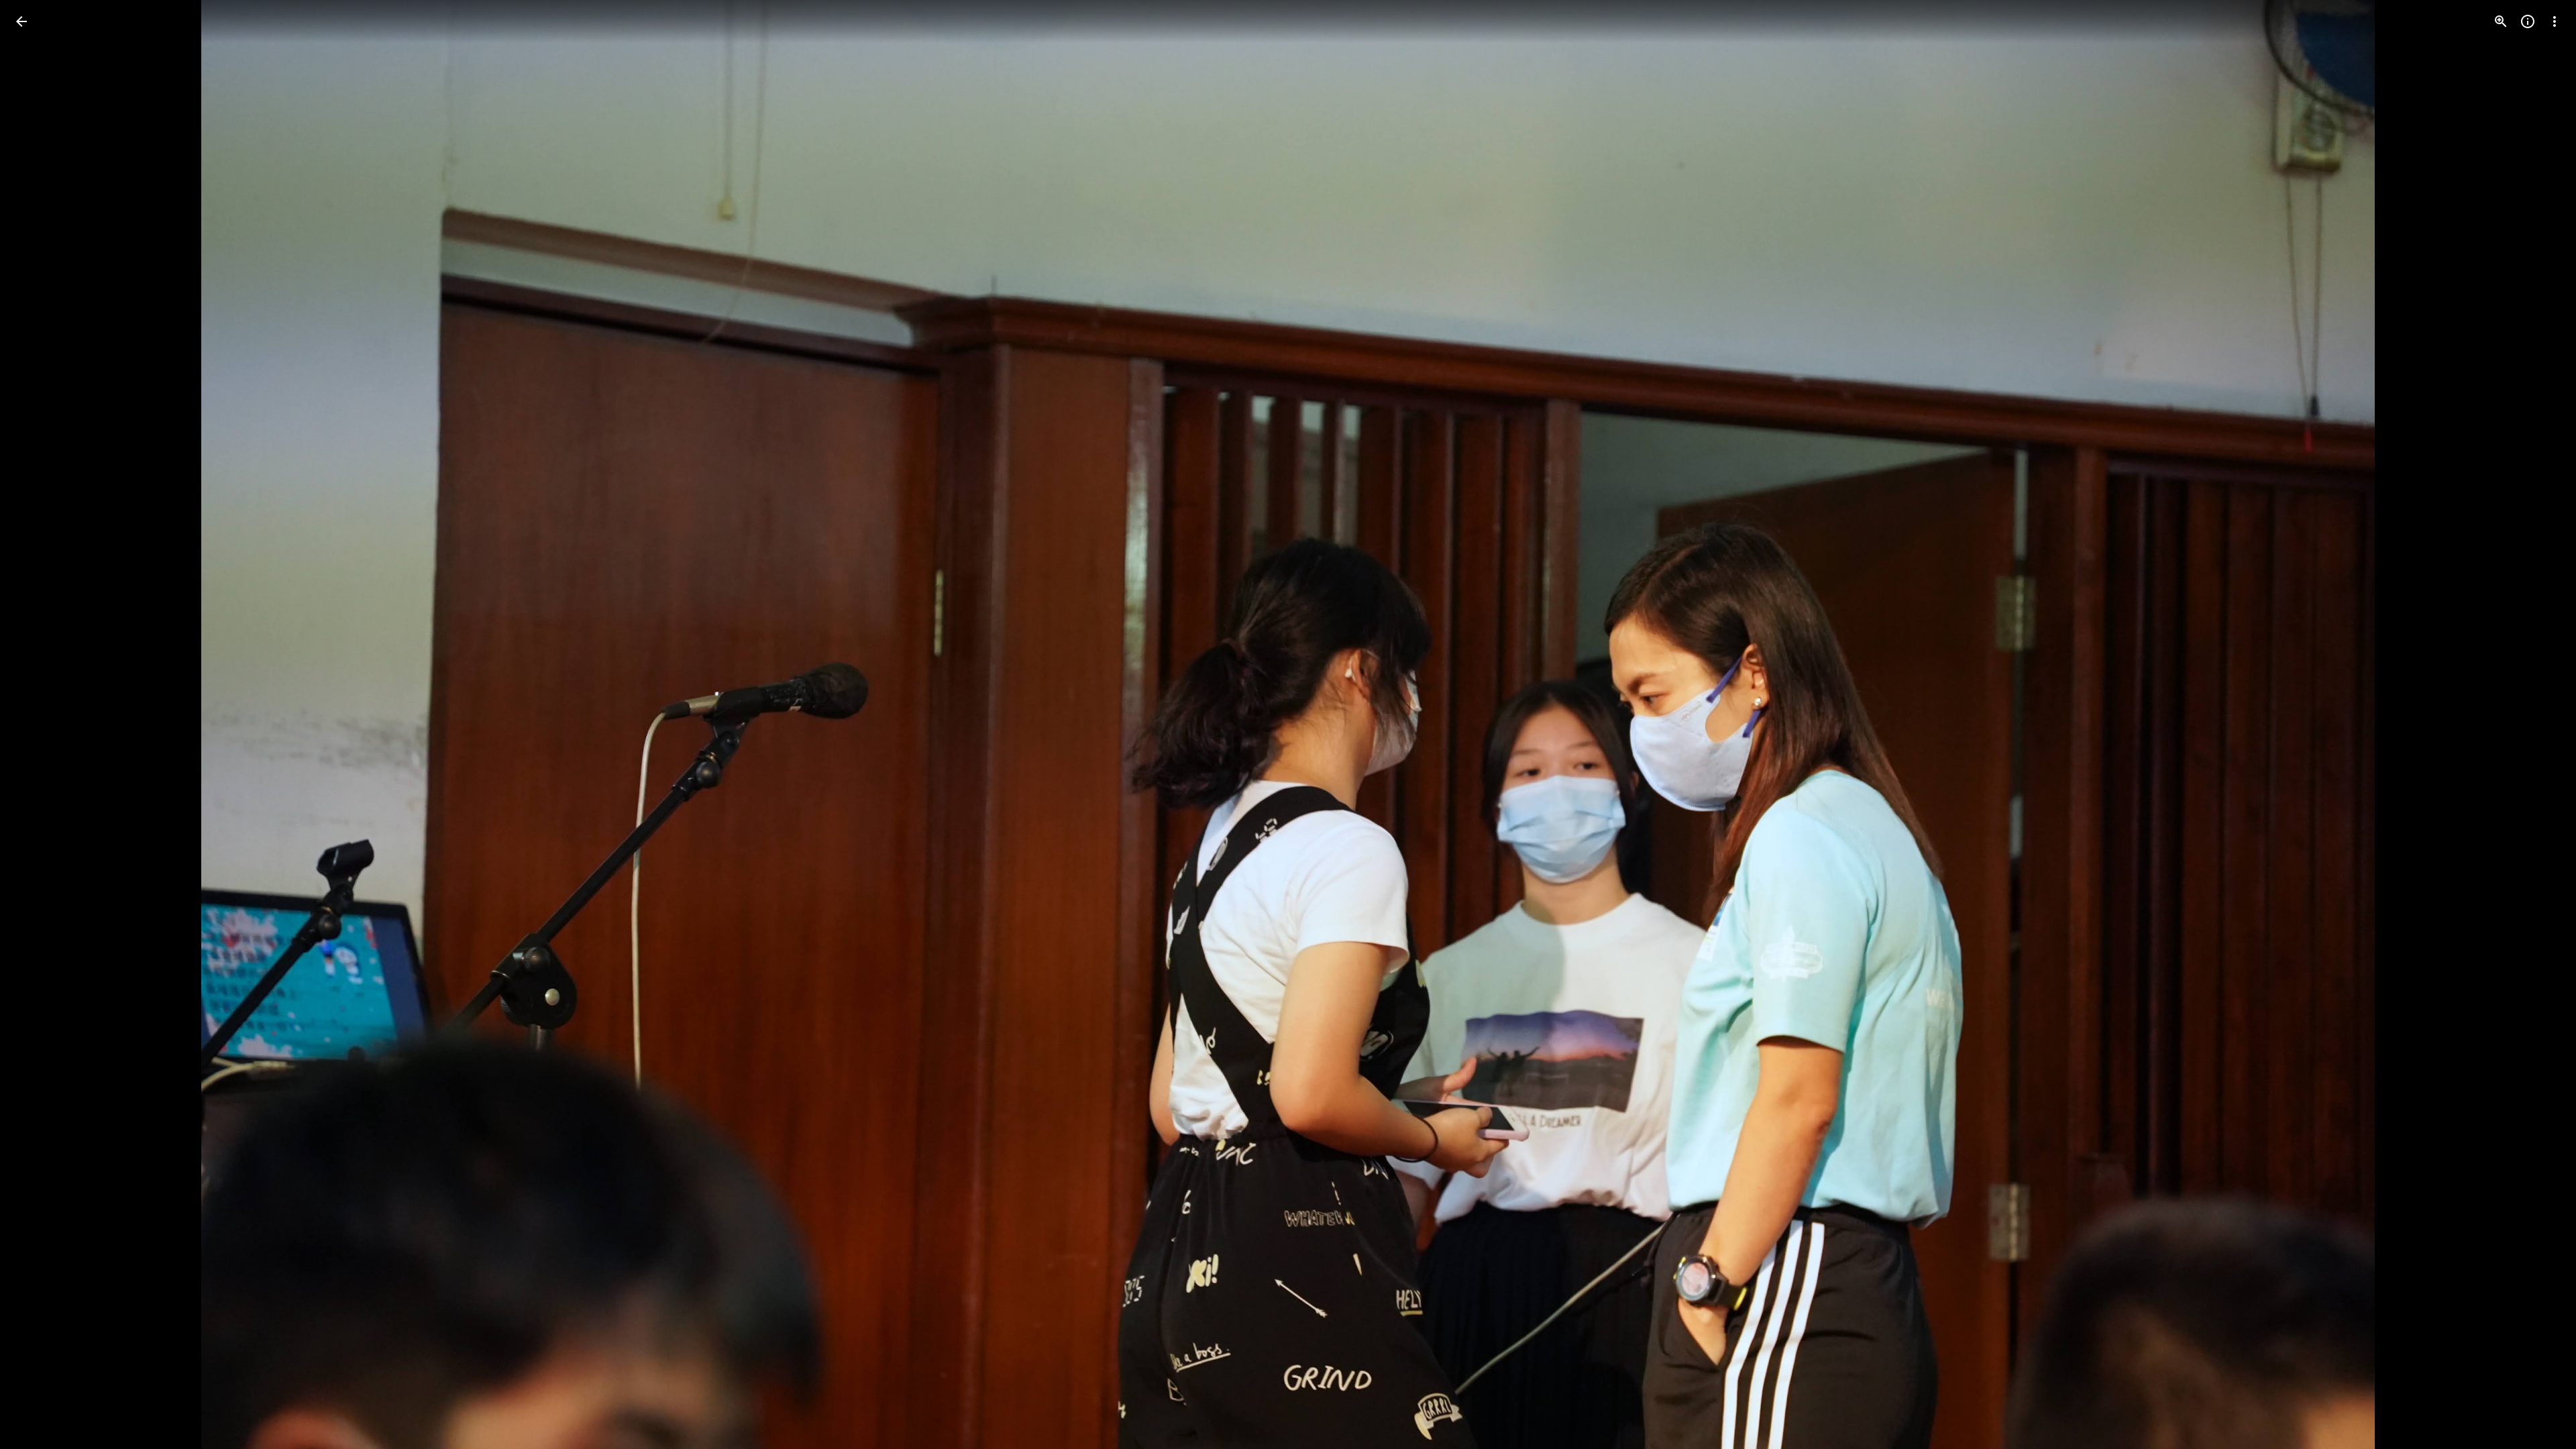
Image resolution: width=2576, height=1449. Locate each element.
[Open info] (2528, 21)
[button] (38, 724)
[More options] (2555, 21)
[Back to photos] (21, 21)
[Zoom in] (2501, 21)
